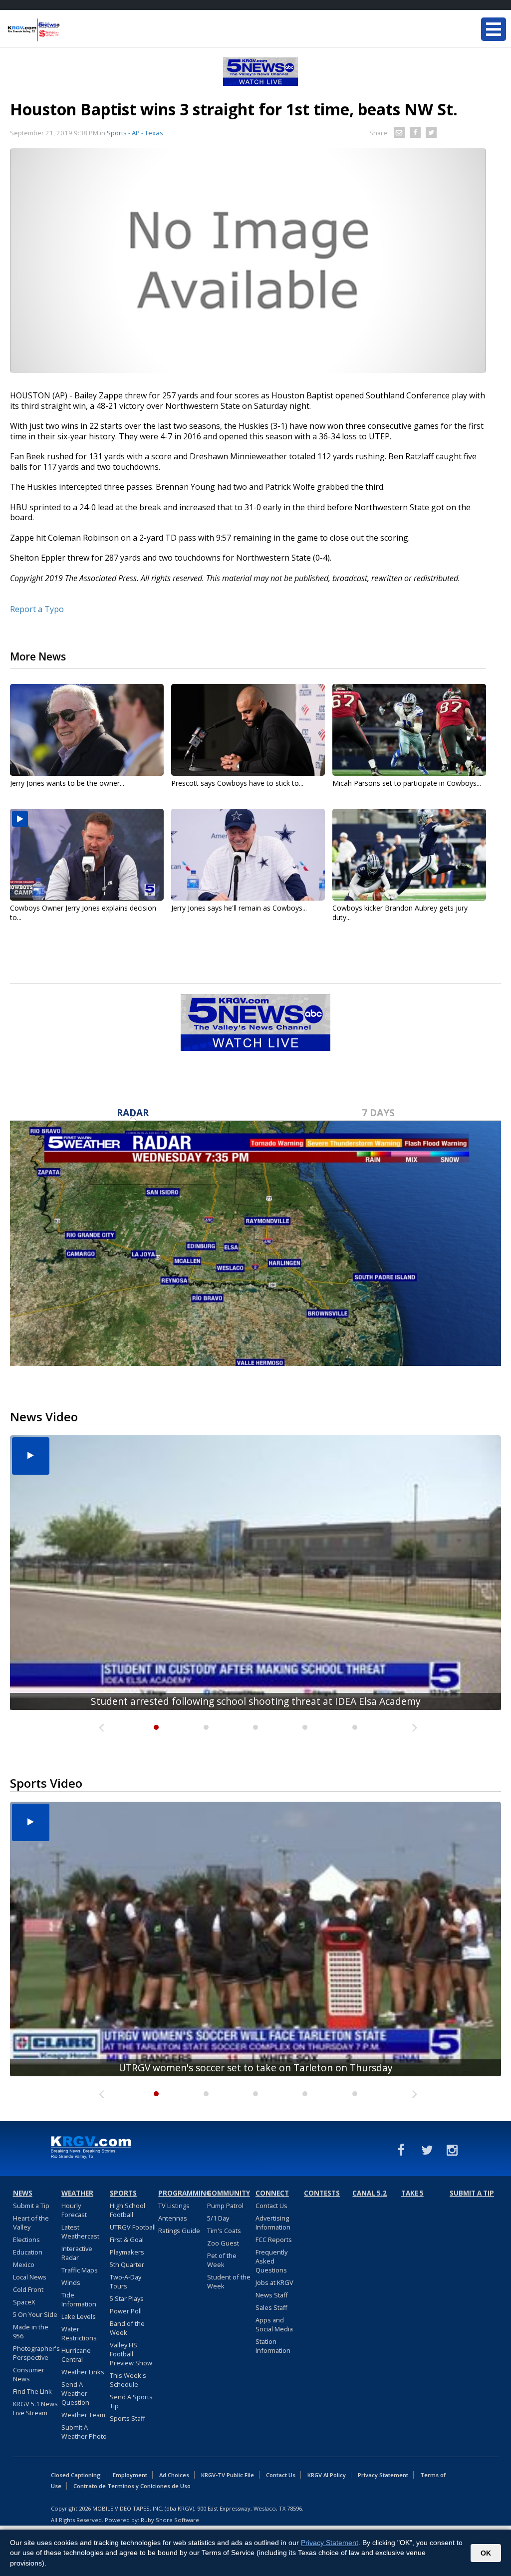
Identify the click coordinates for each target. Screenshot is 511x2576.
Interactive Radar (77, 2253)
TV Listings (174, 2206)
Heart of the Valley (31, 2223)
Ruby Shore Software (170, 2520)
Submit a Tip (31, 2206)
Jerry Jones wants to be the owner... (67, 783)
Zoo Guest (223, 2243)
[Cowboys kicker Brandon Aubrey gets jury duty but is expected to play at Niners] (409, 855)
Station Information (273, 2346)
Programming (181, 2193)
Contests (322, 2193)
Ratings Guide (179, 2231)
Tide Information (79, 2299)
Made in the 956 (31, 2331)
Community (229, 2193)
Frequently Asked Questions (271, 2261)
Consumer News (29, 2374)
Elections (26, 2240)
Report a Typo (37, 609)
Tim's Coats (224, 2231)
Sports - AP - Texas (135, 133)
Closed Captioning (76, 2475)
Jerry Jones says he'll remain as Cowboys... (239, 908)
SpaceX (24, 2302)
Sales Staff (271, 2307)
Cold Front (28, 2289)
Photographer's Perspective (36, 2353)
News (23, 2193)
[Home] (67, 30)
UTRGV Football (133, 2227)
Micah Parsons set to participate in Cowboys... (407, 783)
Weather (77, 2193)
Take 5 (412, 2193)
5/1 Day (218, 2218)
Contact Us (271, 2206)
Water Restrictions (79, 2333)
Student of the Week (229, 2281)
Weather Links (83, 2372)
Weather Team (83, 2415)
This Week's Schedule (128, 2380)
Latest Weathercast (80, 2232)
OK (486, 2553)
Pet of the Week (222, 2260)
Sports (123, 2193)
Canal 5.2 (370, 2193)
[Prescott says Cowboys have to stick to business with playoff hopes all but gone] (248, 730)
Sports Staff (128, 2418)
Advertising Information (273, 2223)
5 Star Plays (127, 2298)
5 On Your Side (35, 2314)
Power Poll (126, 2311)
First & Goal (127, 2240)
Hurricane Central (76, 2355)
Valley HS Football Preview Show (131, 2354)
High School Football (128, 2210)
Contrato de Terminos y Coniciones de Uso (132, 2486)
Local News (30, 2277)
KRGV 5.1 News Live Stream (35, 2408)
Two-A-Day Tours (126, 2281)
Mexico (24, 2264)
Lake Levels (79, 2316)
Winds (71, 2282)
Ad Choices (174, 2475)
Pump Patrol (225, 2206)
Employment (130, 2475)
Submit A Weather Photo (84, 2432)
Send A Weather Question (75, 2393)
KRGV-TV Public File (228, 2475)
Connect (272, 2193)
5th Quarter (127, 2264)
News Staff (272, 2295)
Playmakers (127, 2252)
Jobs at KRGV (274, 2282)
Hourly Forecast (74, 2210)
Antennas (173, 2218)
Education (28, 2252)
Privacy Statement (383, 2475)
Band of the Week (127, 2328)
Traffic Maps (80, 2270)
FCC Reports (274, 2240)
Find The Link (32, 2391)
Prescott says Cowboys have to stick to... (237, 783)
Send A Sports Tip (131, 2401)
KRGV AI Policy (327, 2475)
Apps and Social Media (274, 2324)
